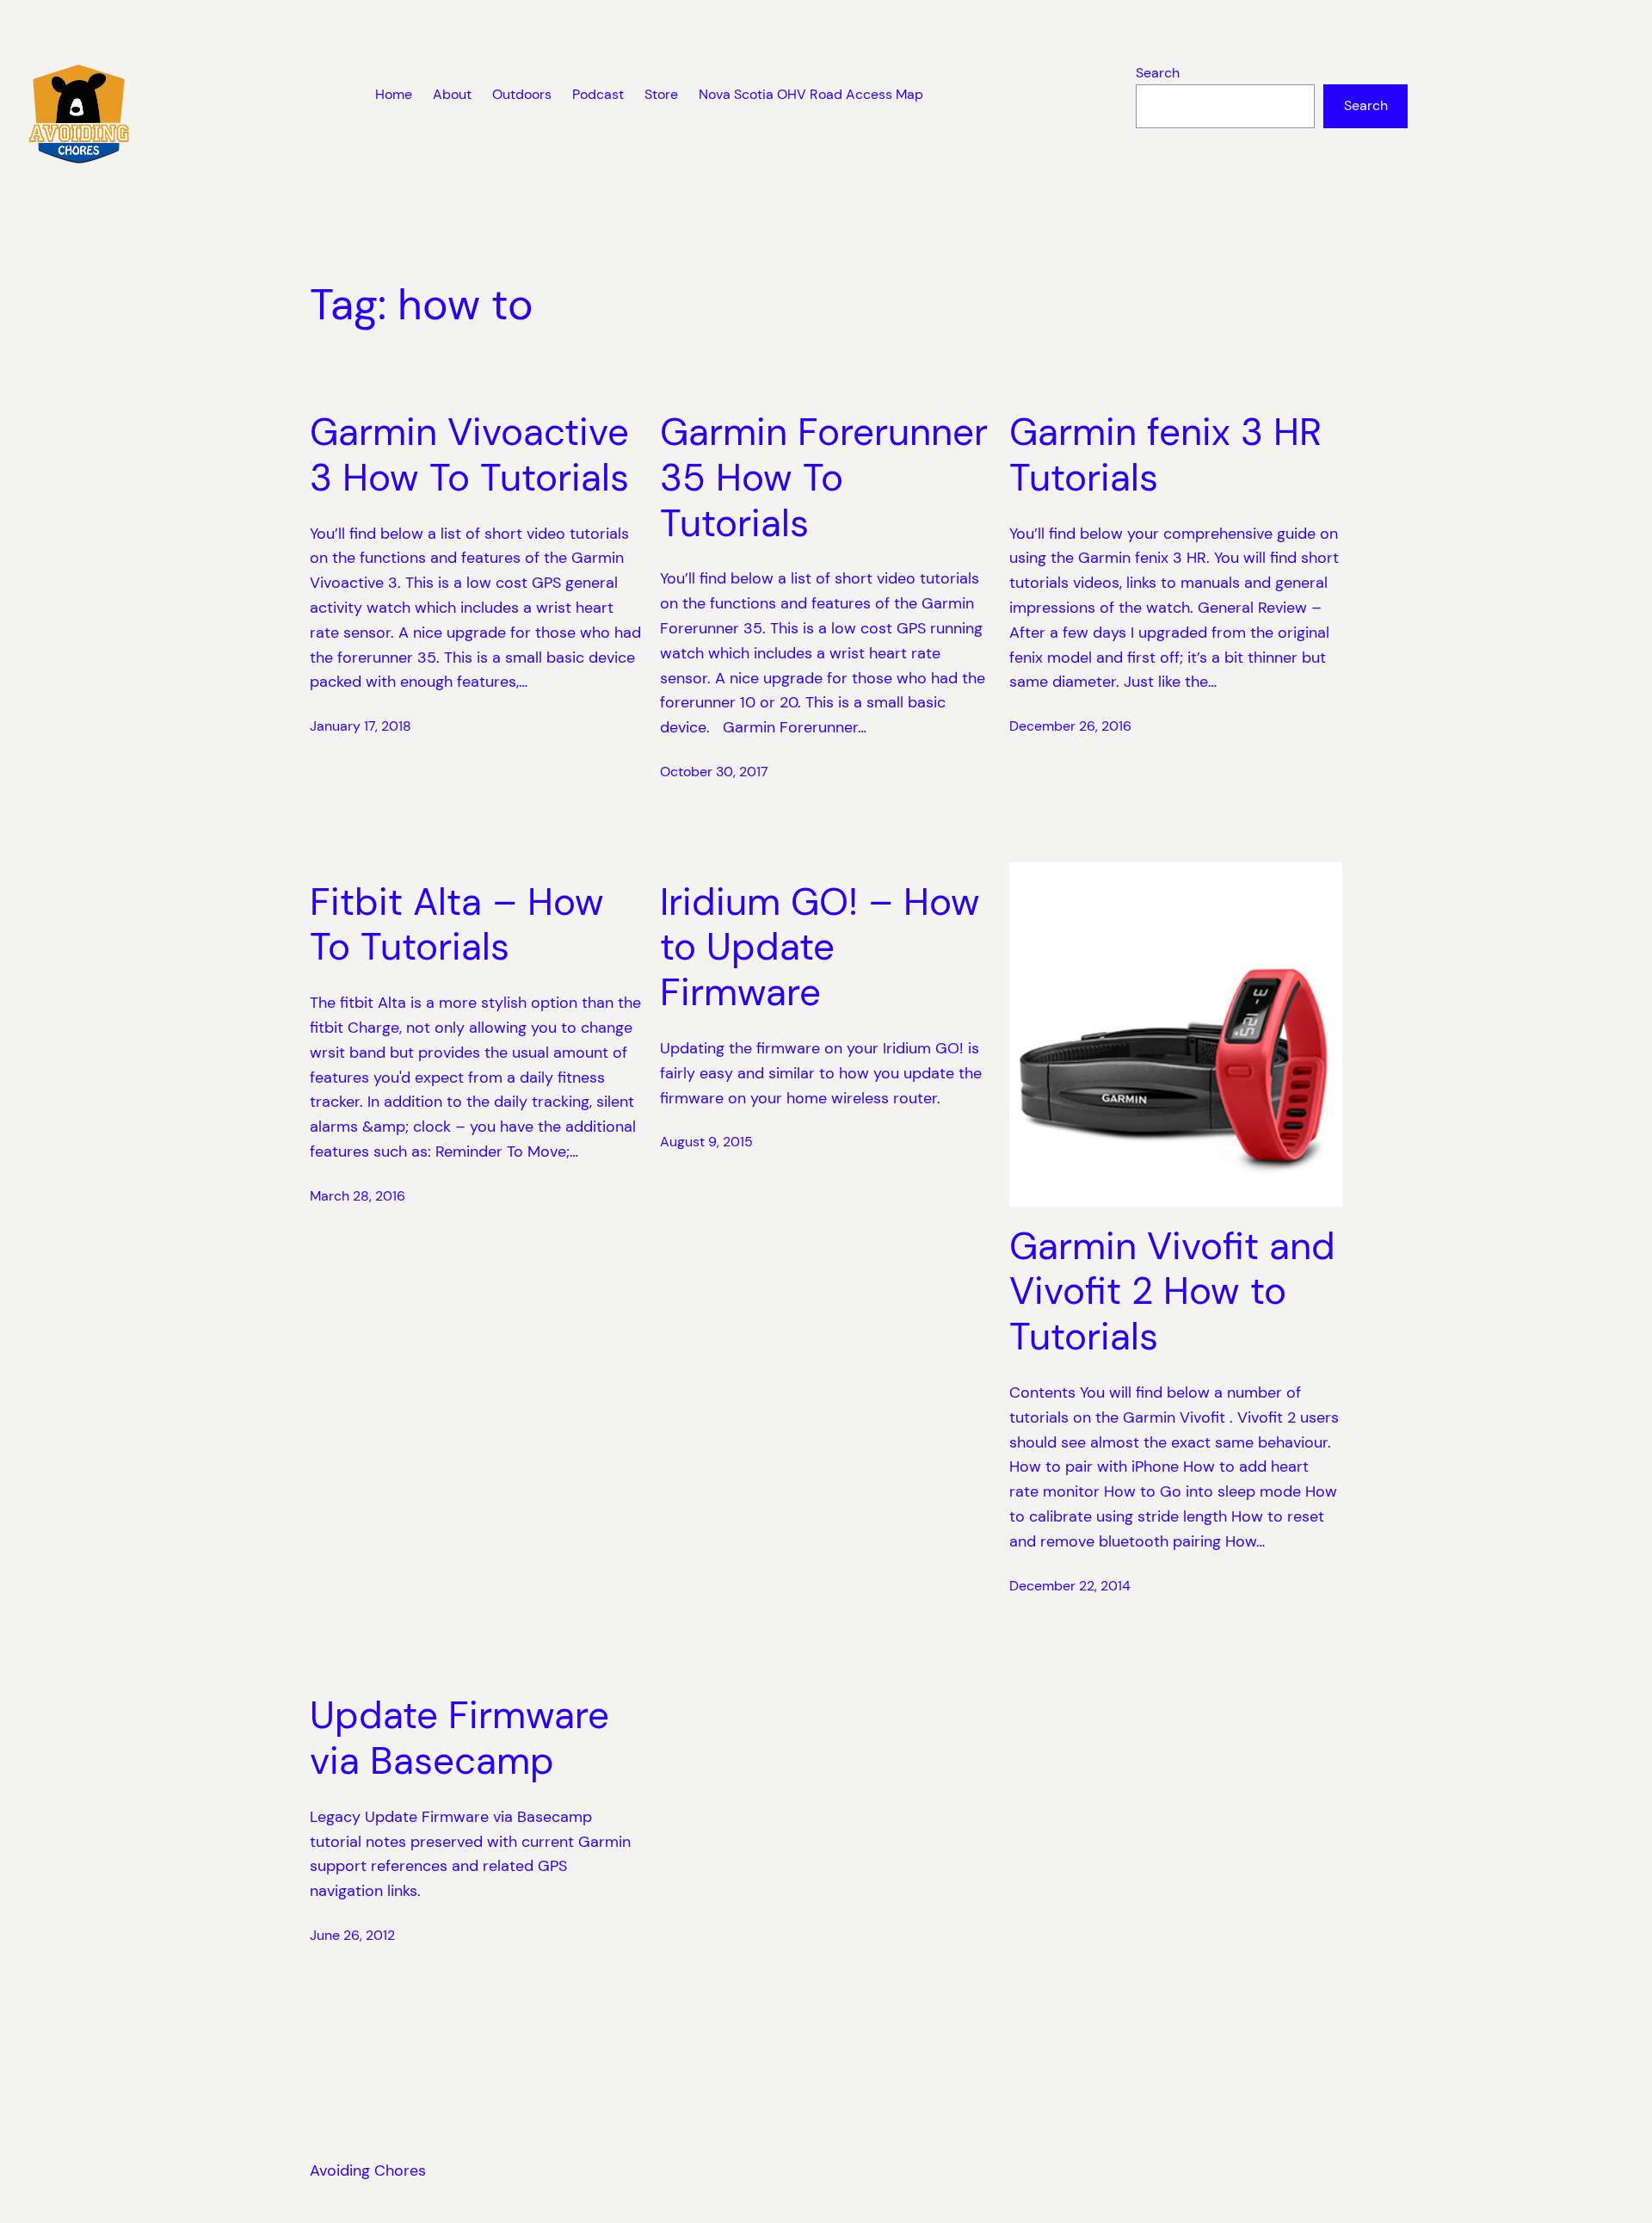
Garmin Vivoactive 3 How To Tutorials (469, 455)
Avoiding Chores (368, 2171)
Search (1158, 73)
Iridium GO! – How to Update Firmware (820, 948)
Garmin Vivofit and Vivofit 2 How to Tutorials (1172, 1292)
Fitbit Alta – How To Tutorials (457, 925)
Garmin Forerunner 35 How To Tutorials (824, 478)
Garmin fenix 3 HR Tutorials (1165, 455)
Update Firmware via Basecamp (459, 1738)
